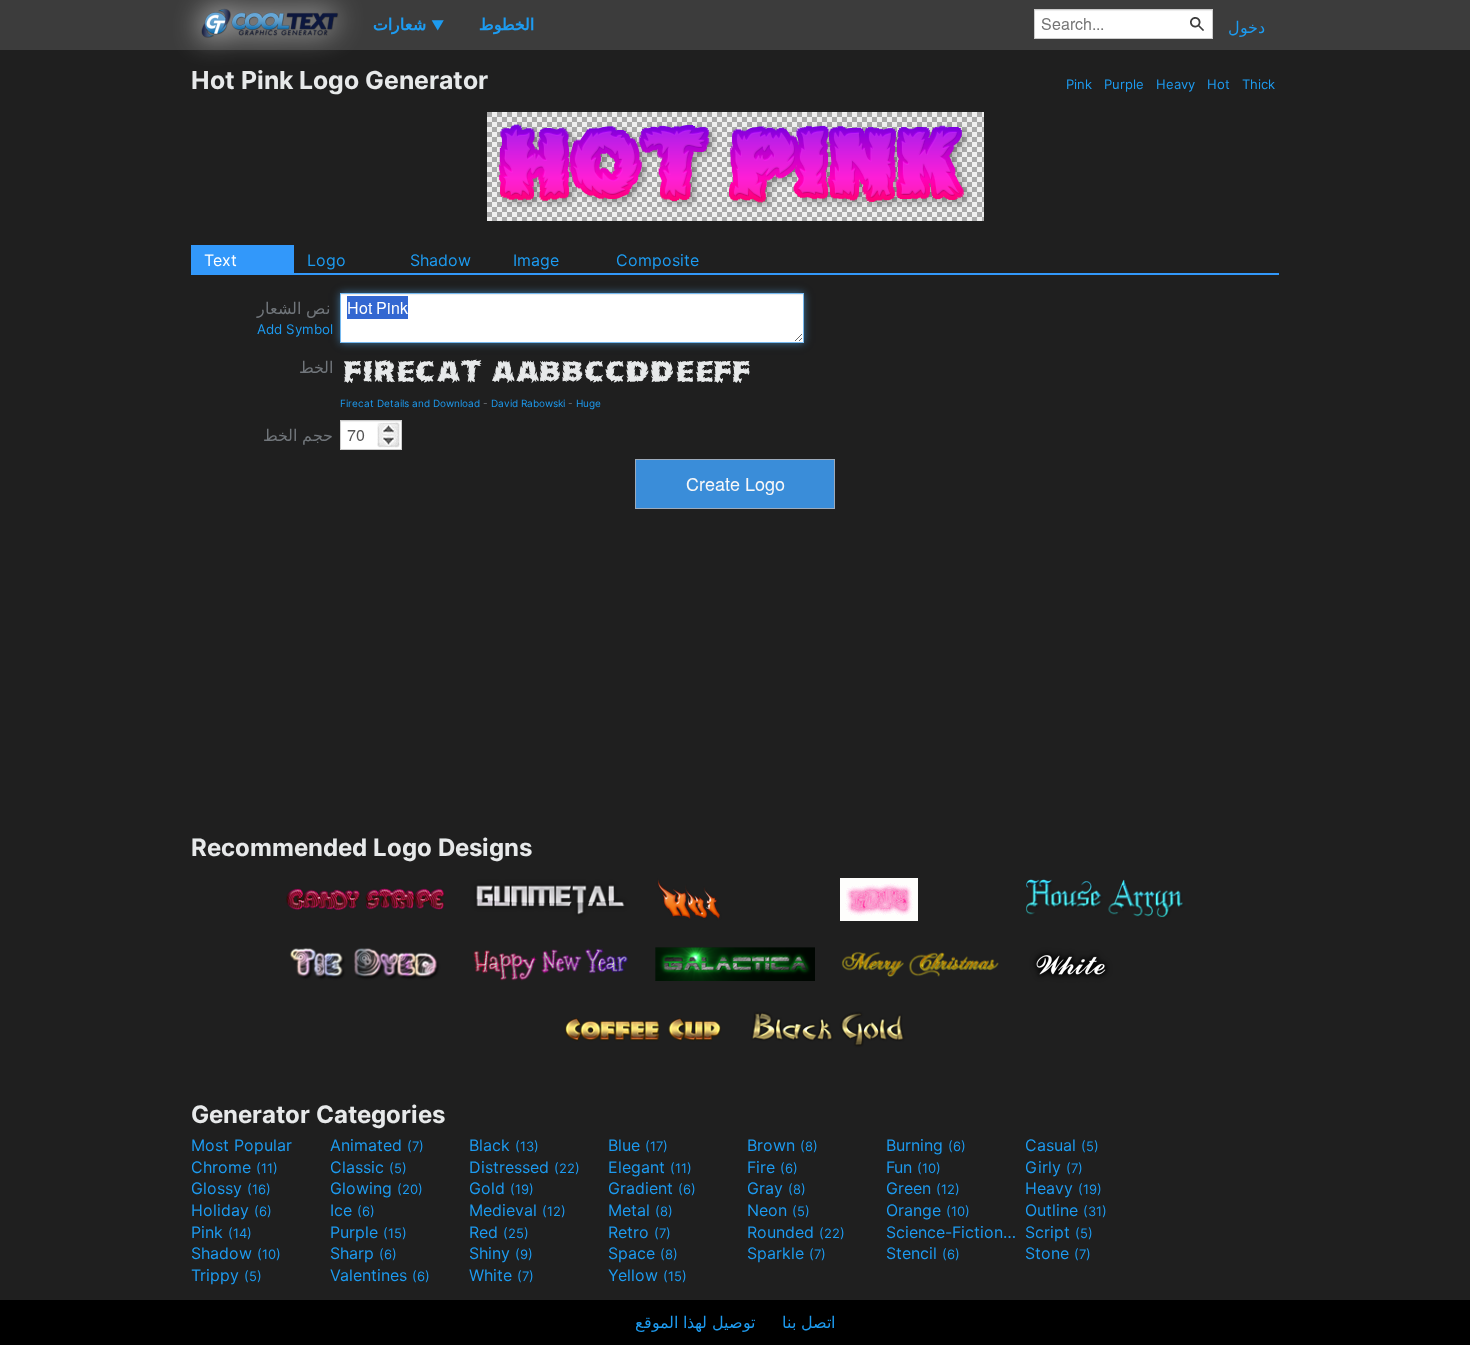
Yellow (647, 1275)
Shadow (440, 260)
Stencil (923, 1253)
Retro (639, 1232)
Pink (1079, 84)
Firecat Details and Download (410, 403)
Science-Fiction (953, 1232)
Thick (1258, 84)
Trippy (226, 1275)
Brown (782, 1145)
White (501, 1275)
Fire (772, 1167)
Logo (326, 260)
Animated (377, 1145)
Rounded (796, 1232)
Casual (1062, 1145)
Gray (776, 1188)
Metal (640, 1210)
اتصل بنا (808, 1322)
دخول (1246, 27)
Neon (778, 1210)
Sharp (363, 1253)
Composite (657, 260)
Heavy (1175, 84)
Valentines (380, 1275)
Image (536, 260)
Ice (352, 1210)
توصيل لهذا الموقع (695, 1322)
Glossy (231, 1188)
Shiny (501, 1253)
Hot (1218, 84)
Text (220, 260)
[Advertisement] (95, 365)
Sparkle (786, 1253)
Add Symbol (295, 329)
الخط (316, 367)
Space (643, 1253)
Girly (1054, 1167)
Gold (501, 1188)
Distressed (524, 1167)
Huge (588, 403)
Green (923, 1188)
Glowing (376, 1188)
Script (1059, 1232)
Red (499, 1232)
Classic (368, 1167)
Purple (1124, 84)
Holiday (231, 1210)
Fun (913, 1167)
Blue (638, 1145)
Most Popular (241, 1145)
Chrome (234, 1167)
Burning (926, 1145)
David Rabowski (528, 403)
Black (504, 1145)
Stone (1058, 1253)
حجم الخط (298, 435)
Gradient (652, 1188)
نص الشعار (295, 317)
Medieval (517, 1210)
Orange (928, 1210)
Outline (1066, 1210)
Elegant (650, 1167)
